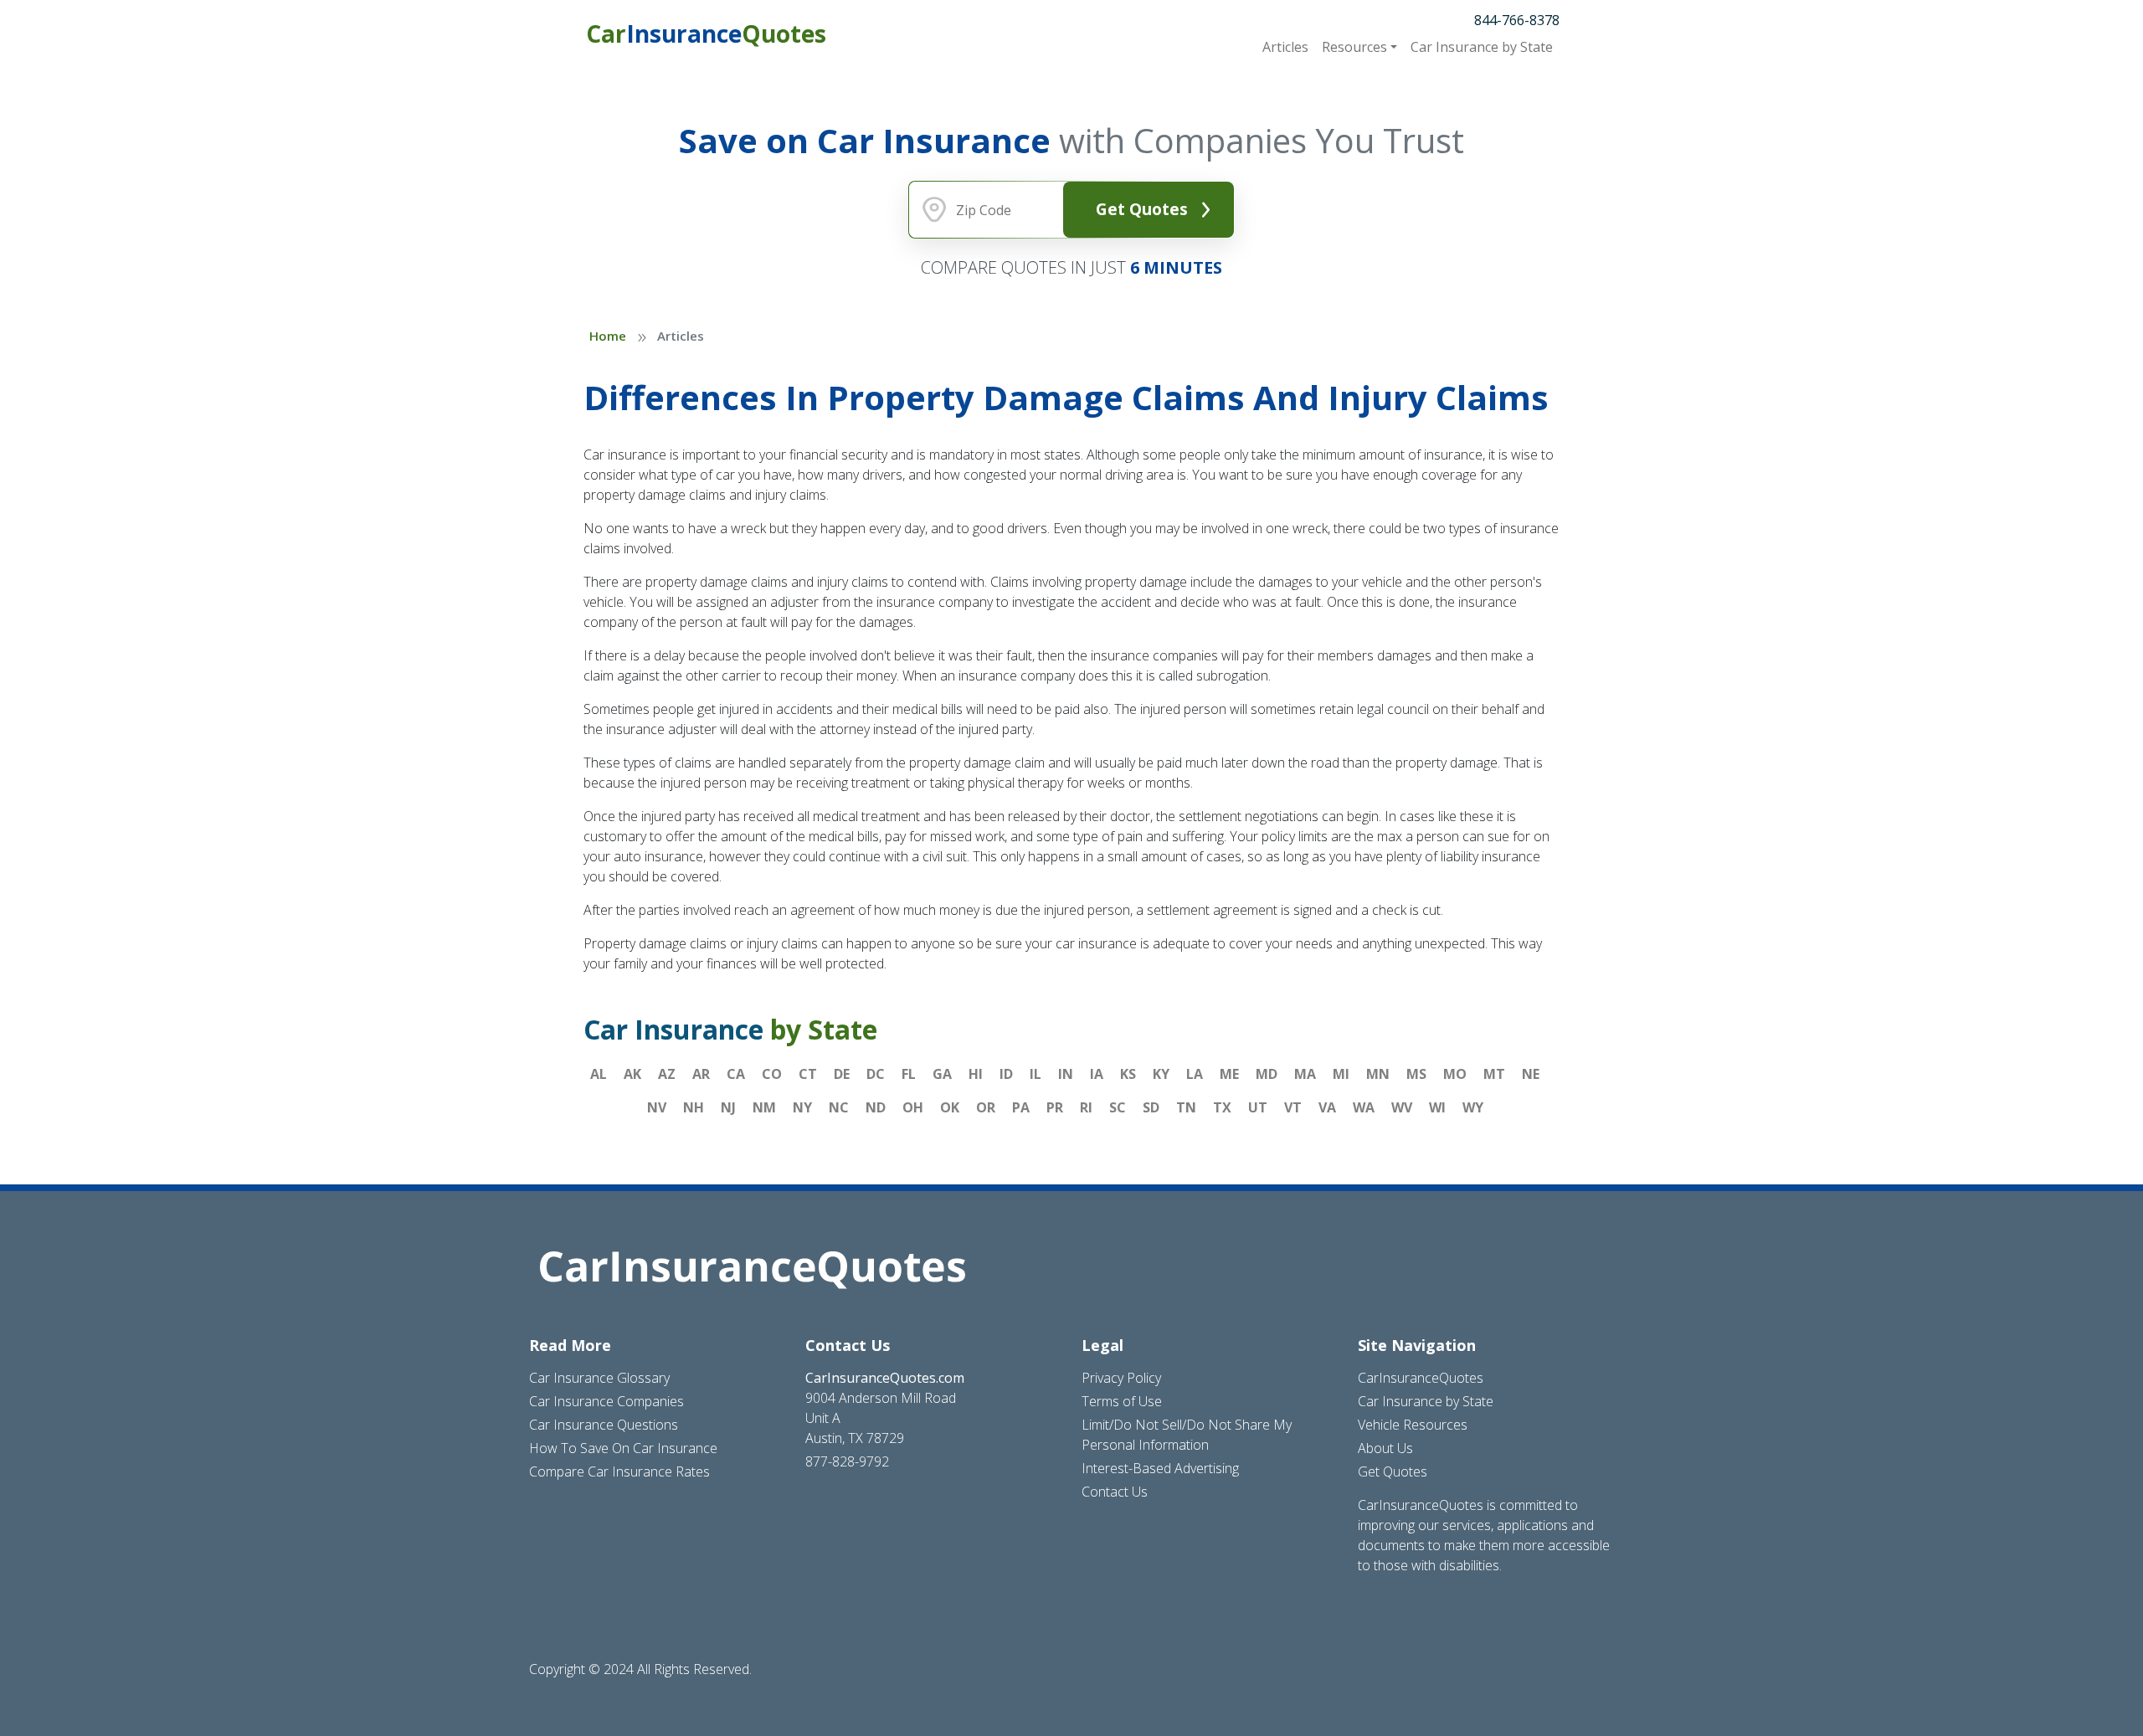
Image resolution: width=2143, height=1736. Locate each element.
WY (1473, 1107)
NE (1531, 1074)
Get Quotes (1142, 209)
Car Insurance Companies (606, 1401)
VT (1293, 1107)
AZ (667, 1074)
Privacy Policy (1121, 1378)
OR (986, 1107)
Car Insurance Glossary (599, 1378)
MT (1494, 1074)
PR (1055, 1107)
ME (1229, 1074)
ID (1006, 1074)
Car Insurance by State (1426, 1401)
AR (701, 1074)
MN (1378, 1074)
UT (1258, 1107)
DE (842, 1074)
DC (876, 1074)
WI (1437, 1107)
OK (950, 1107)
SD (1151, 1107)
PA (1021, 1107)
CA (736, 1074)
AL (599, 1074)
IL (1036, 1074)
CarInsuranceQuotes (1421, 1378)
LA (1195, 1074)
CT (808, 1074)
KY (1161, 1074)
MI (1341, 1074)
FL (909, 1074)
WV (1402, 1107)
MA (1305, 1074)
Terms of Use (1122, 1401)
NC (839, 1107)
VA (1327, 1107)
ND (876, 1107)
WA (1364, 1107)
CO (772, 1074)
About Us (1385, 1448)
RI (1086, 1107)
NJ (728, 1107)
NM (764, 1107)
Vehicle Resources (1413, 1425)
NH (694, 1107)
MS (1416, 1074)
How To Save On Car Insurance (623, 1448)
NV (657, 1107)
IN (1066, 1074)
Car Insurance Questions (604, 1425)
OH (913, 1107)
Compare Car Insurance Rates (619, 1471)
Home (608, 336)
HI (976, 1074)
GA (942, 1074)
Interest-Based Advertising (1160, 1468)
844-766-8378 (1517, 20)
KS (1128, 1074)
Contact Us (1115, 1492)
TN (1186, 1107)
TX (1222, 1107)
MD (1267, 1074)
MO (1455, 1074)
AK (632, 1074)
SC (1118, 1107)
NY (802, 1107)
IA (1097, 1074)
